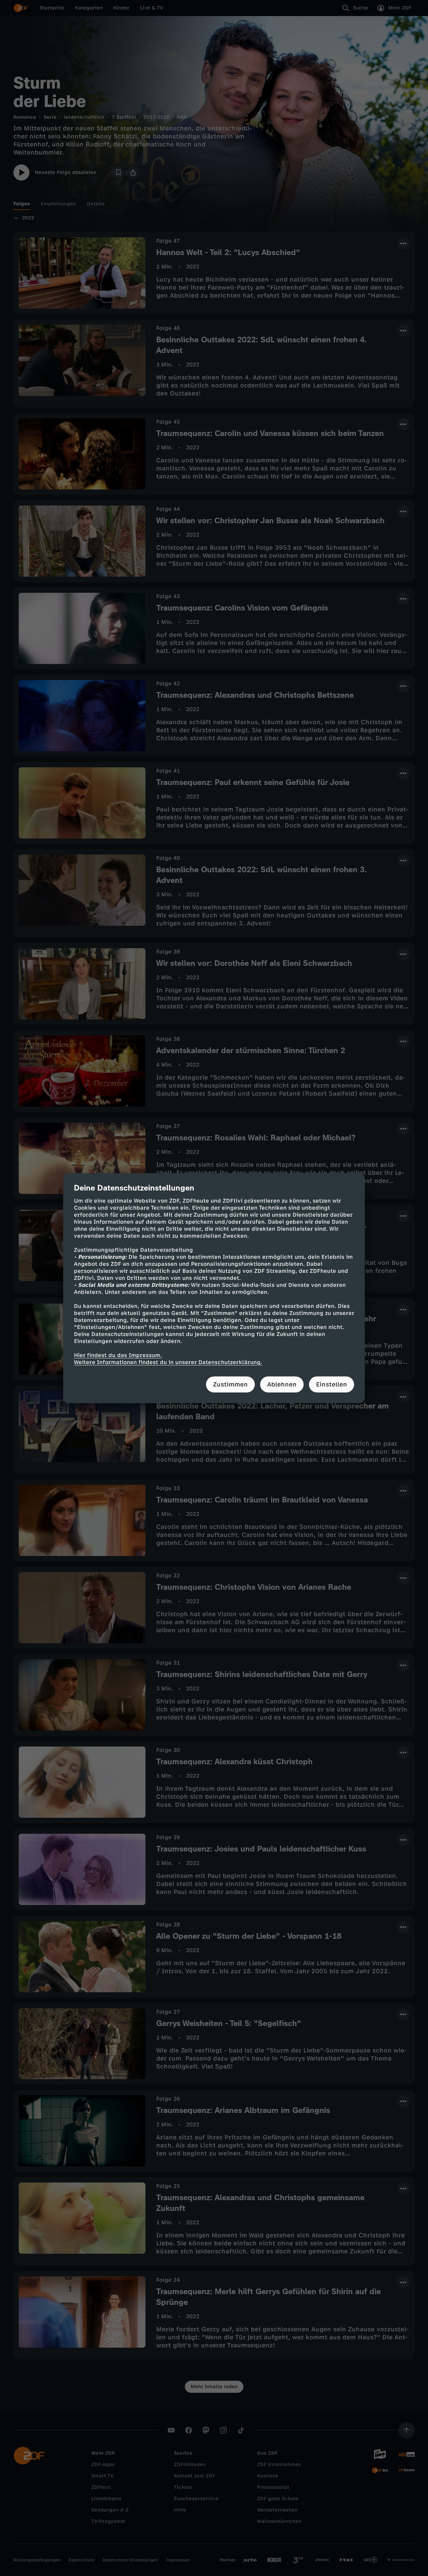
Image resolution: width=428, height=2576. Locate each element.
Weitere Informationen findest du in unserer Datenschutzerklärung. (168, 1362)
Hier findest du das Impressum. (118, 1355)
